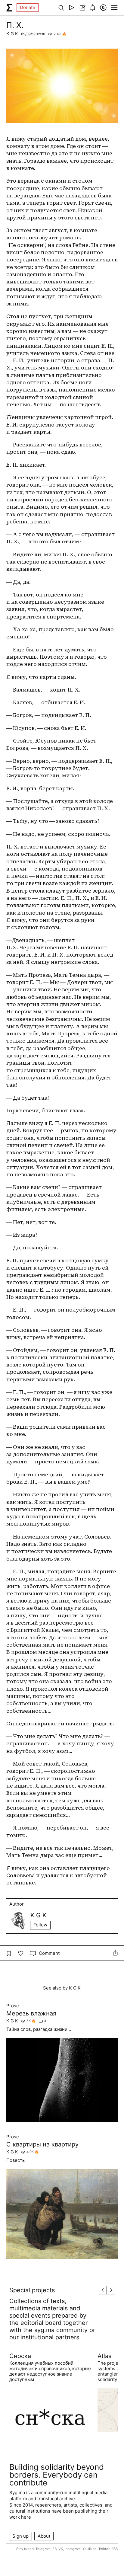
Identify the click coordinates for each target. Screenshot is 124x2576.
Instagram (73, 2549)
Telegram (43, 2549)
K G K (12, 34)
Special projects (32, 2290)
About (44, 2536)
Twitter (104, 2549)
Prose (13, 2006)
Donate (28, 7)
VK (61, 2549)
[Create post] (82, 8)
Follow (40, 1925)
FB (54, 2549)
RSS (115, 2549)
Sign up (20, 2536)
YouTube (90, 2549)
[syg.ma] (9, 8)
